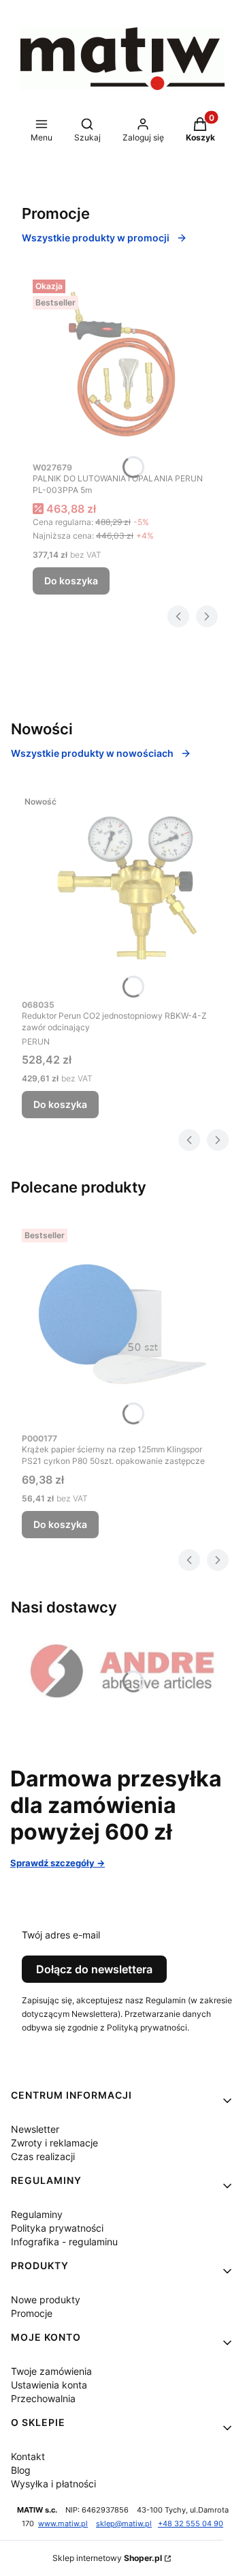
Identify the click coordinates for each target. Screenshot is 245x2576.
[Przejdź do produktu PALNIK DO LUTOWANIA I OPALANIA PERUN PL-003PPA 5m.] (122, 364)
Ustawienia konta (49, 2385)
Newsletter (35, 2129)
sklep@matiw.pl (124, 2524)
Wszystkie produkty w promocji (96, 238)
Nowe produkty (46, 2300)
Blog (21, 2470)
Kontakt (28, 2456)
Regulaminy (37, 2214)
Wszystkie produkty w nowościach (92, 753)
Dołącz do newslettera (94, 1969)
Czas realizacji (43, 2156)
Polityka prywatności (57, 2228)
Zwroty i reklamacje (54, 2143)
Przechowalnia (43, 2398)
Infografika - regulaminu (64, 2242)
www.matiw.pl (63, 2524)
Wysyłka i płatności (53, 2484)
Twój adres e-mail (61, 1935)
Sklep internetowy (107, 2558)
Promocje (32, 2313)
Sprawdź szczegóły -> (58, 1863)
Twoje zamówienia (51, 2371)
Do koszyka (71, 581)
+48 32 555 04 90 (191, 2524)
